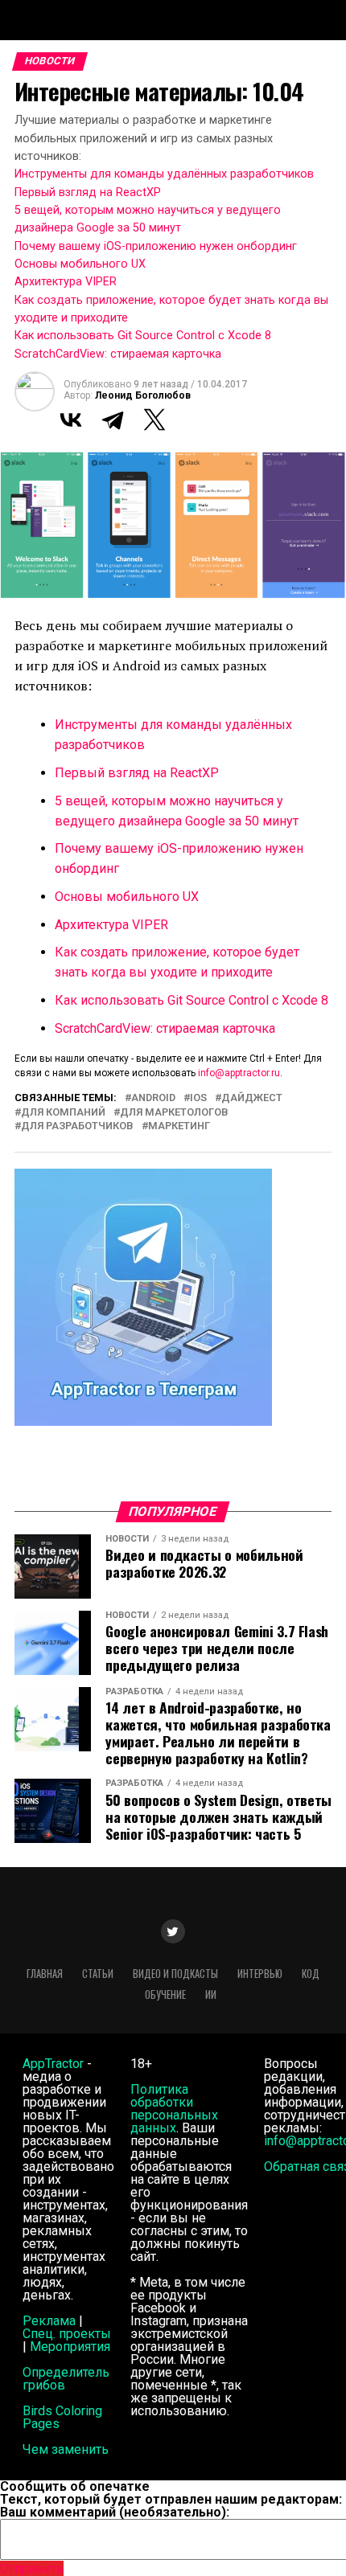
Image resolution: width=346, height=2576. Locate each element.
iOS (198, 1098)
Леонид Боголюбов (143, 395)
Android (153, 1098)
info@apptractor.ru (239, 1073)
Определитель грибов (66, 2379)
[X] (154, 420)
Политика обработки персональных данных (174, 2109)
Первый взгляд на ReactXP (88, 192)
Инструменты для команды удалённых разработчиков (164, 174)
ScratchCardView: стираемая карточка (118, 354)
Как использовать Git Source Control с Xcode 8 (143, 336)
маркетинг (179, 1126)
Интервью (260, 1974)
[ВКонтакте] (71, 420)
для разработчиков (77, 1126)
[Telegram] (113, 420)
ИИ (211, 1994)
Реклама (49, 2321)
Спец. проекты (67, 2334)
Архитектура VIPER (66, 282)
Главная (45, 1974)
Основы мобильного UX (80, 264)
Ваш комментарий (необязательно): (115, 2512)
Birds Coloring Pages (62, 2417)
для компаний (63, 1113)
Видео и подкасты (175, 1974)
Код (311, 1974)
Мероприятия (70, 2347)
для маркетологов (174, 1113)
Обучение (165, 1994)
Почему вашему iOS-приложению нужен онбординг (156, 246)
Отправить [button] (32, 2568)
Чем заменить (66, 2449)
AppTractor (53, 2064)
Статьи (98, 1974)
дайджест (252, 1098)
